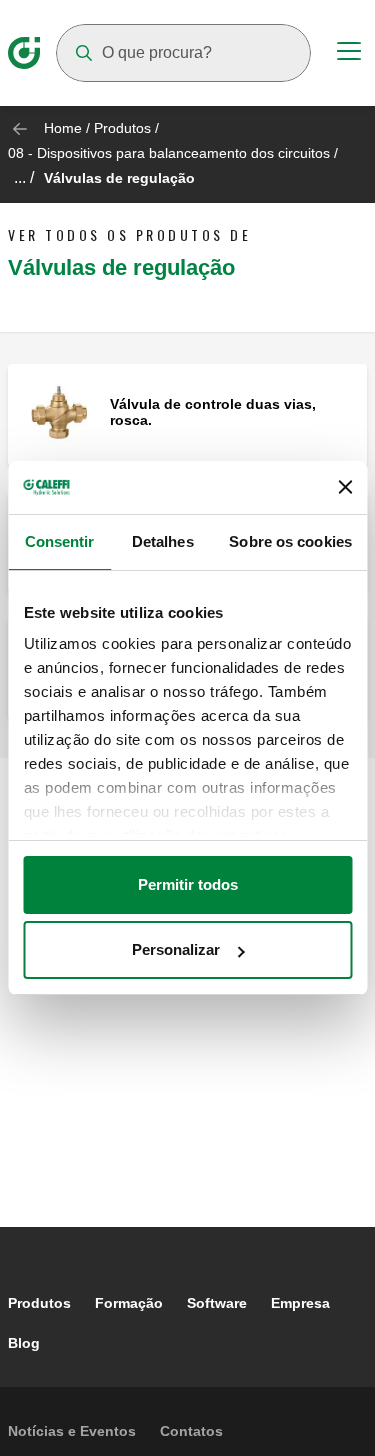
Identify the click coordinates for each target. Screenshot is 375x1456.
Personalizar (176, 949)
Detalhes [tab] (163, 541)
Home (63, 128)
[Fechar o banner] (345, 487)
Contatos (191, 1431)
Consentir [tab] (60, 541)
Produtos (122, 128)
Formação (129, 1303)
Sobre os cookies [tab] (290, 541)
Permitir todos (188, 884)
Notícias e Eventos (72, 1431)
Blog (24, 1343)
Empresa (300, 1303)
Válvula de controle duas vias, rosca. (213, 412)
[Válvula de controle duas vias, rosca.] (59, 413)
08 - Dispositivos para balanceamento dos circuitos (169, 153)
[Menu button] (349, 54)
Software (217, 1303)
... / (24, 177)
